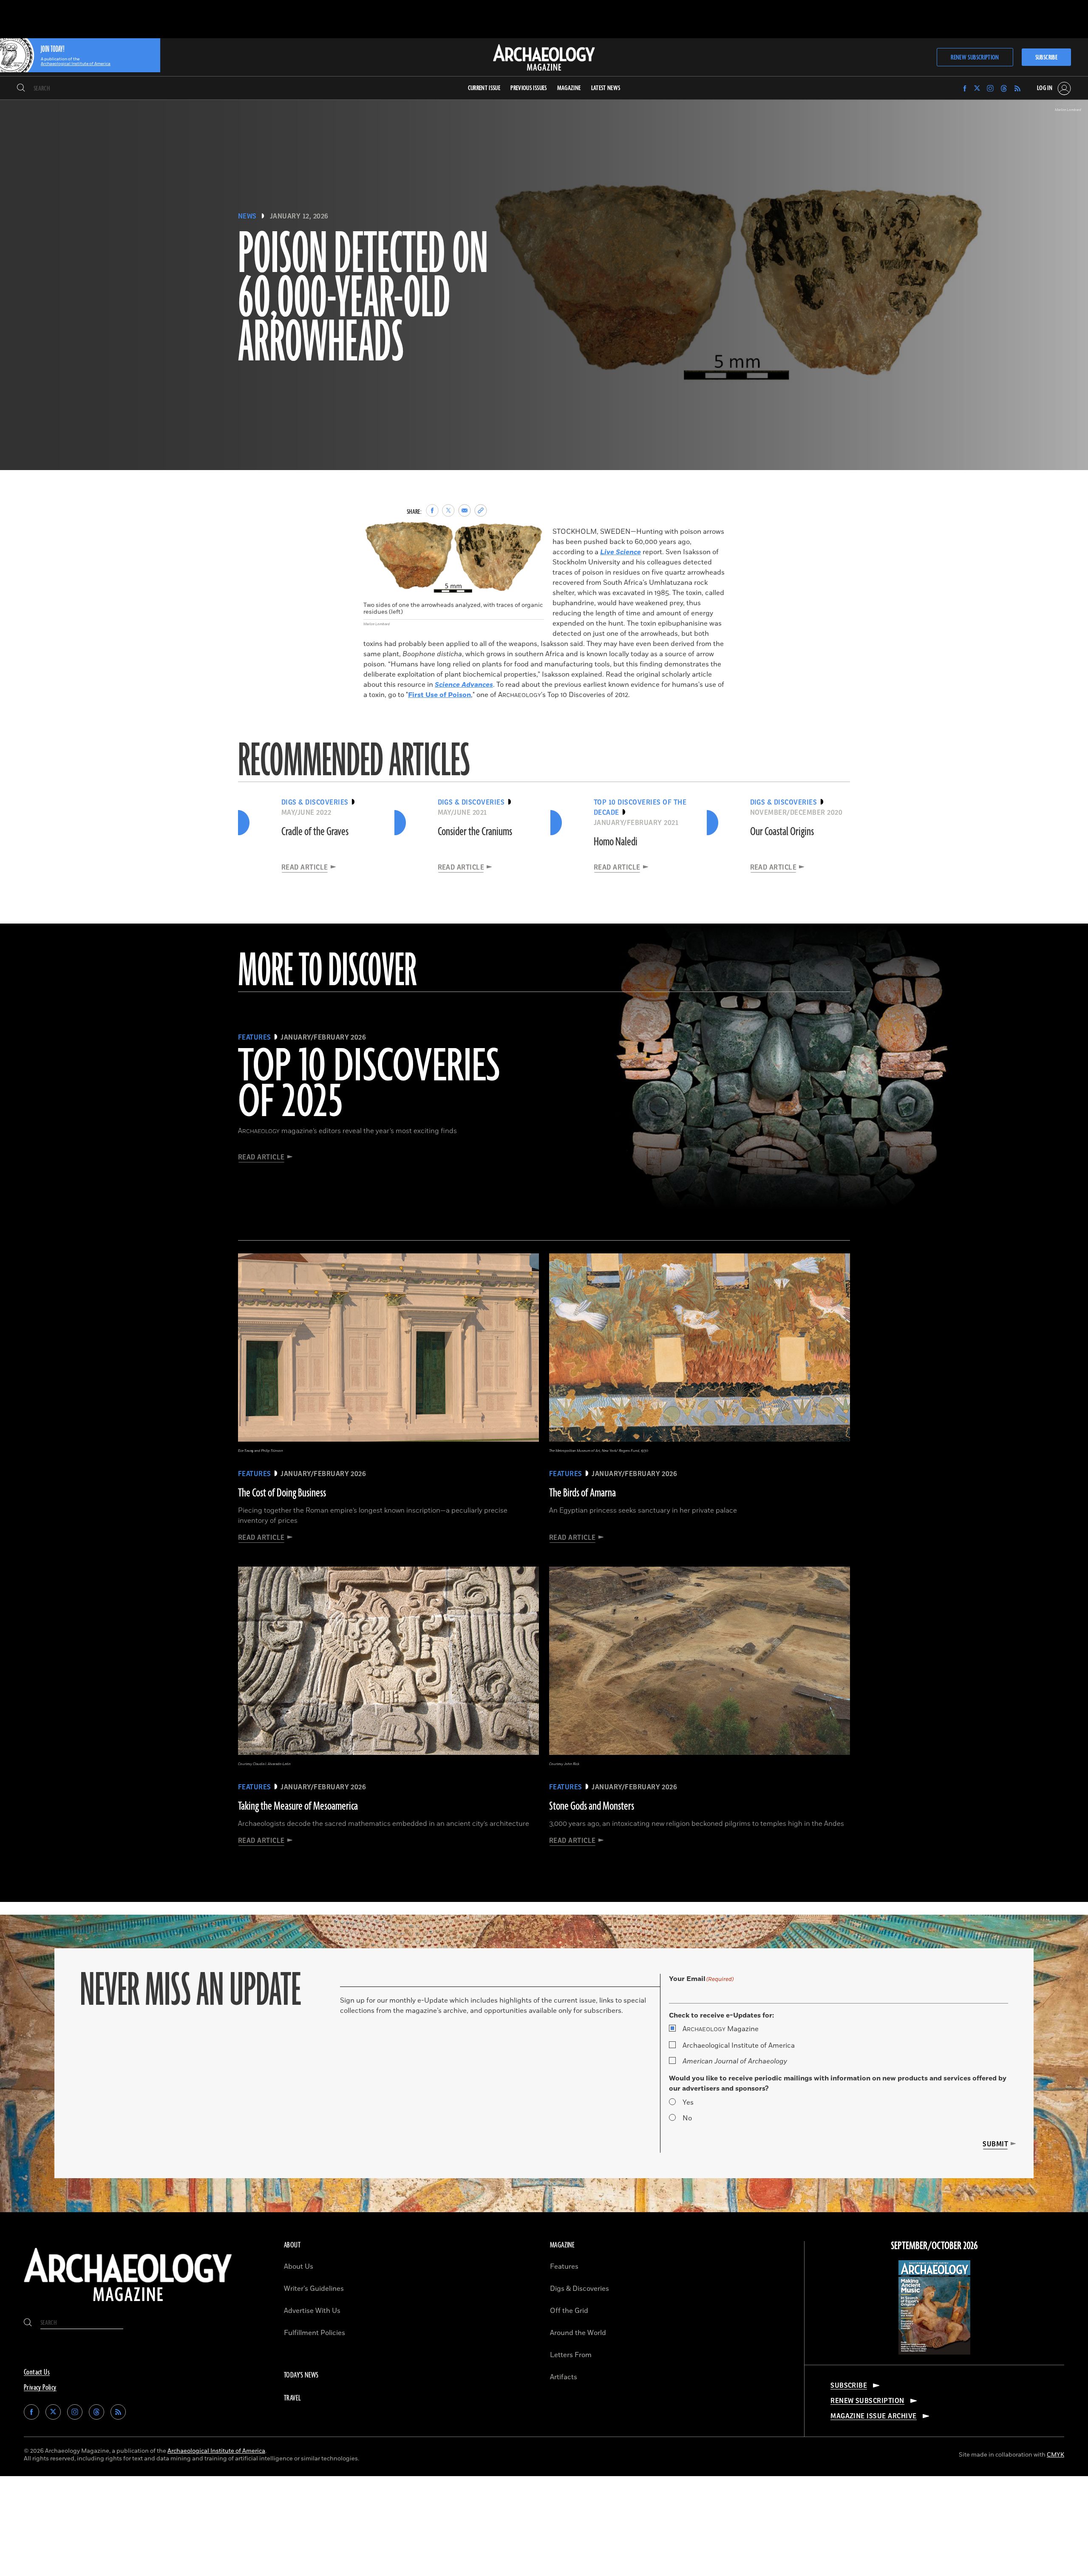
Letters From (571, 2355)
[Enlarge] (533, 531)
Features (564, 2267)
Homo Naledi (616, 842)
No (687, 2118)
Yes (688, 2103)
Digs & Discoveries (579, 2289)
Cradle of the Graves (315, 832)
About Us (299, 2267)
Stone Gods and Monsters (592, 1806)
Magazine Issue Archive (874, 2416)
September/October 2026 (934, 2246)
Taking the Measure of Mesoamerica (298, 1806)
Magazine (721, 2029)
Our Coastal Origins (782, 832)
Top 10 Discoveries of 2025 (369, 1085)
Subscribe (1046, 58)
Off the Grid (569, 2311)
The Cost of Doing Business (282, 1493)
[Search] (21, 88)
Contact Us (37, 2372)
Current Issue (484, 88)
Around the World (578, 2333)
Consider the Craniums (475, 832)
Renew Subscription (975, 58)
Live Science (620, 552)
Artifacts (564, 2377)
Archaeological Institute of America (739, 2046)
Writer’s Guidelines (314, 2289)
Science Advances (464, 685)
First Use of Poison (439, 695)
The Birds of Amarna (582, 1493)
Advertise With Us (312, 2311)
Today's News (301, 2375)
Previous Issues (528, 88)
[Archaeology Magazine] (128, 2305)
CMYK (1055, 2455)
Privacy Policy (40, 2388)
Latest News (606, 88)
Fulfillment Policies (314, 2333)
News (247, 216)
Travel (292, 2398)
